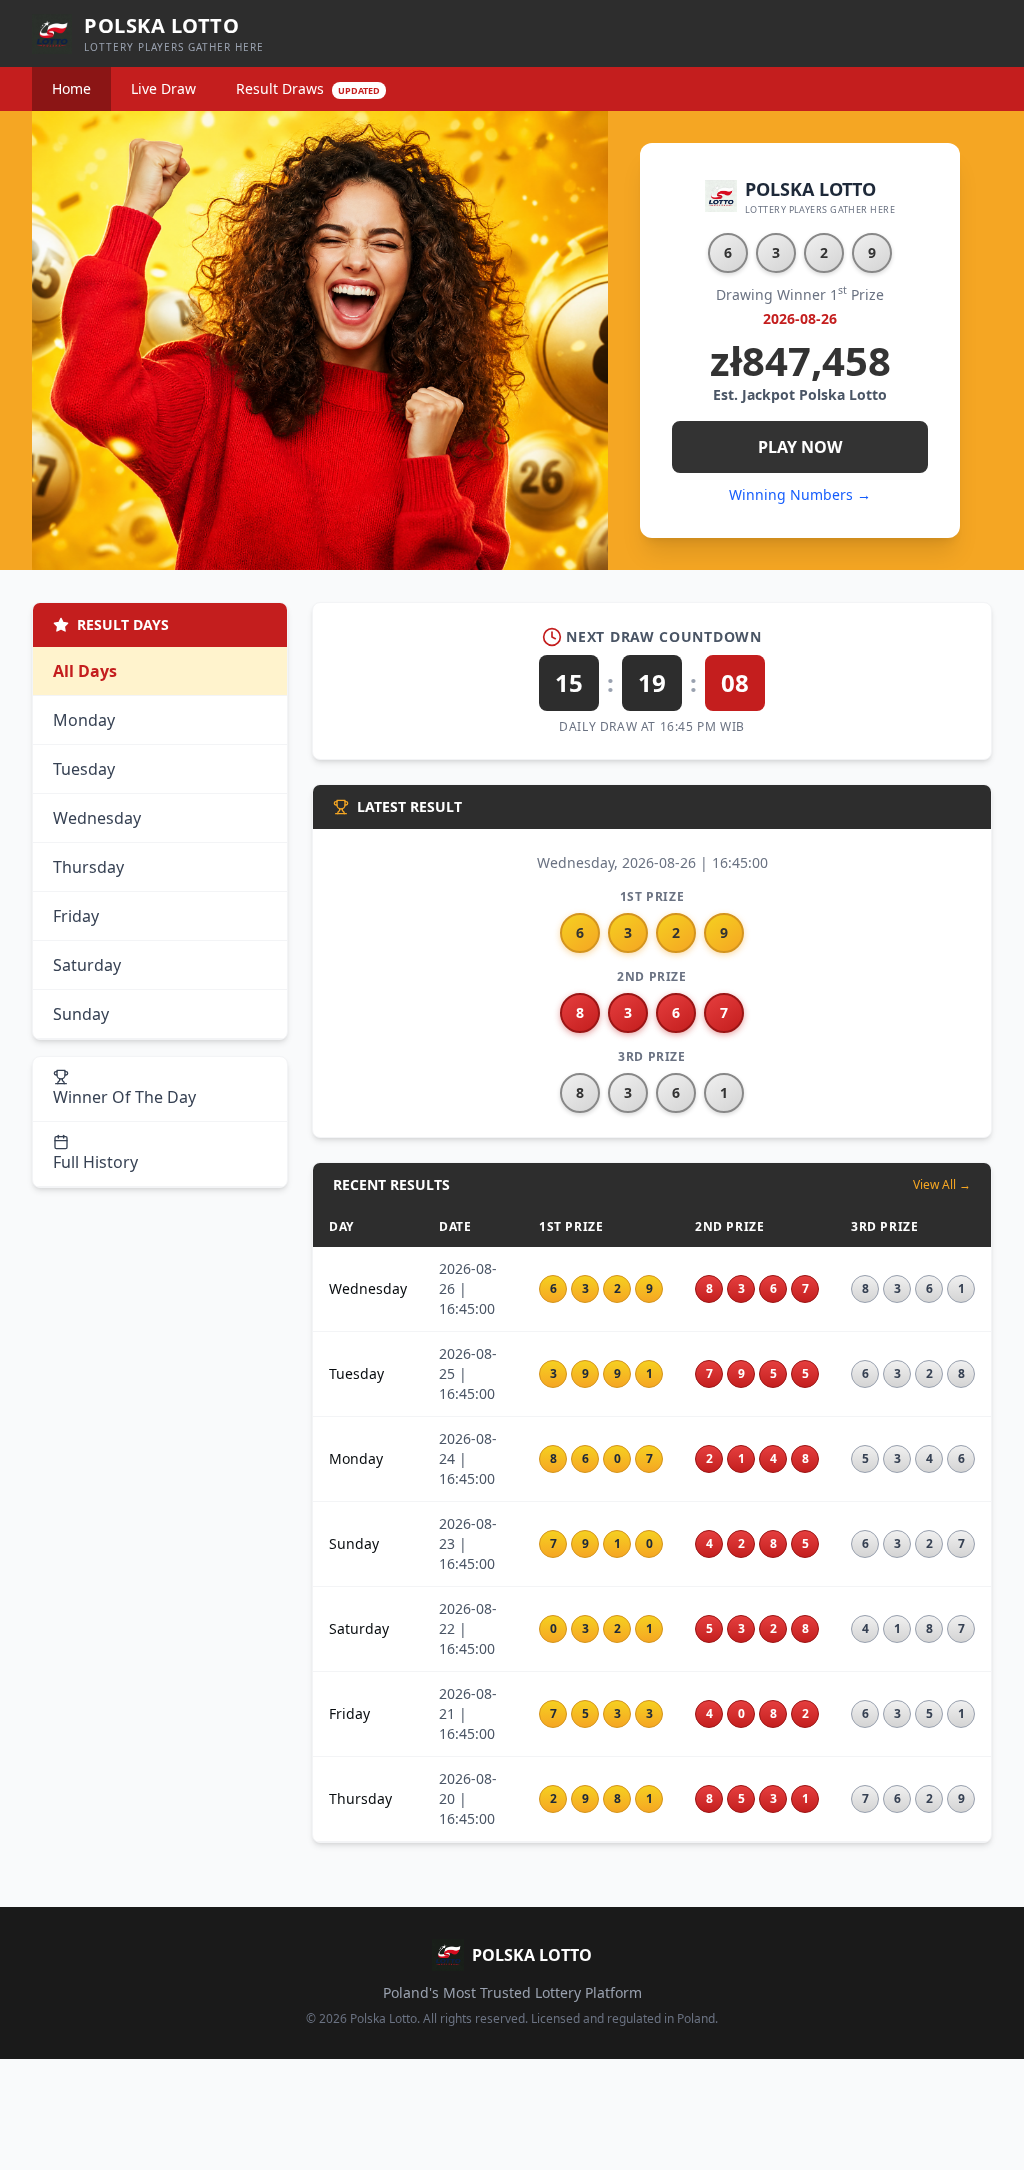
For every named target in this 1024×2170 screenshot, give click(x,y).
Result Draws (308, 88)
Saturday (87, 965)
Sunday (81, 1014)
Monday (84, 720)
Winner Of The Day (124, 1097)
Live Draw (163, 88)
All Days (85, 671)
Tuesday (84, 769)
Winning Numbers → (800, 494)
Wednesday (97, 818)
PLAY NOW (800, 447)
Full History (95, 1162)
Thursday (88, 867)
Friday (76, 916)
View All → (942, 1185)
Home (71, 88)
